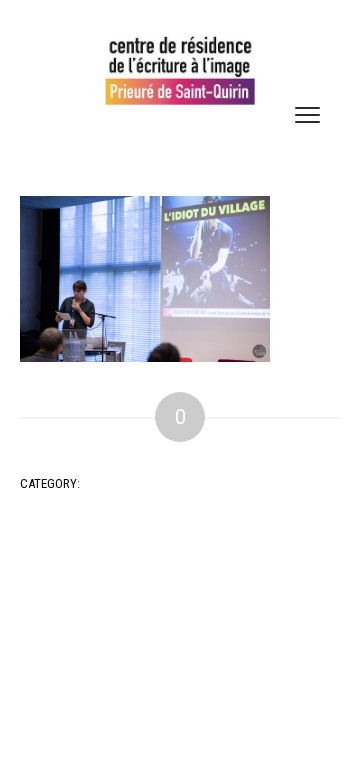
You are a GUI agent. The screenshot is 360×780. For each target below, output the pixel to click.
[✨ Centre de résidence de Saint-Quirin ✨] (180, 70)
